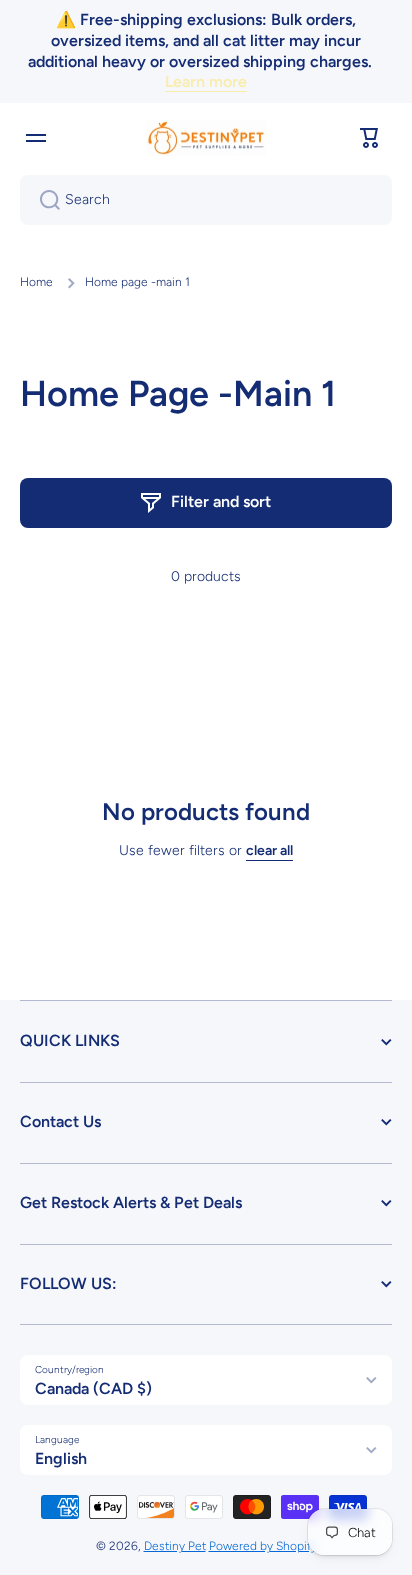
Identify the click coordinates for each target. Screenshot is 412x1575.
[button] (370, 138)
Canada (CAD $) (93, 1388)
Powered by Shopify (263, 1546)
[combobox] (206, 200)
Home (36, 282)
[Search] (42, 200)
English (61, 1458)
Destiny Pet (175, 1546)
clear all (269, 850)
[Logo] (206, 138)
